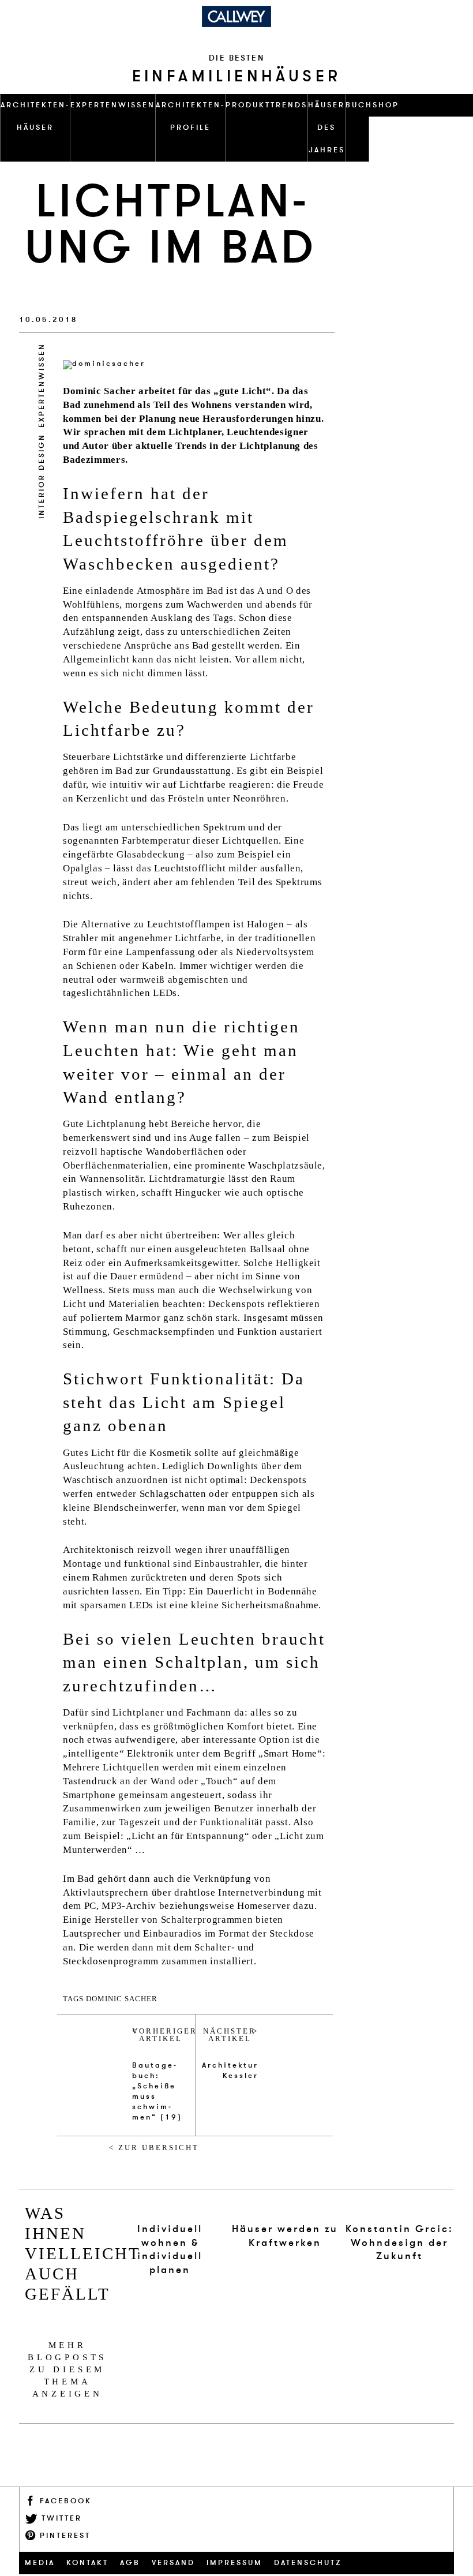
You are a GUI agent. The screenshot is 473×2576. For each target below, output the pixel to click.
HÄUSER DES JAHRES (326, 128)
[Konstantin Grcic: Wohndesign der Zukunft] (399, 2206)
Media (40, 2563)
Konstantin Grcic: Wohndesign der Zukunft (399, 2243)
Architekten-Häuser (35, 116)
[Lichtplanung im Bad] (104, 363)
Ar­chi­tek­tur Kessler (230, 2070)
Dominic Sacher (122, 1999)
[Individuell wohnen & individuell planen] (170, 2206)
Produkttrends (266, 105)
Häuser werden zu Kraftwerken (285, 2236)
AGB (130, 2563)
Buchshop (372, 105)
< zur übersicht (154, 2148)
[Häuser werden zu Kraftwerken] (285, 2206)
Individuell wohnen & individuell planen (170, 2249)
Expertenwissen (113, 105)
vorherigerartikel (161, 2035)
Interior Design (42, 476)
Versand (173, 2563)
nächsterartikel (230, 2035)
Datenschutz (308, 2563)
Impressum (234, 2563)
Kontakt (87, 2563)
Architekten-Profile (190, 116)
